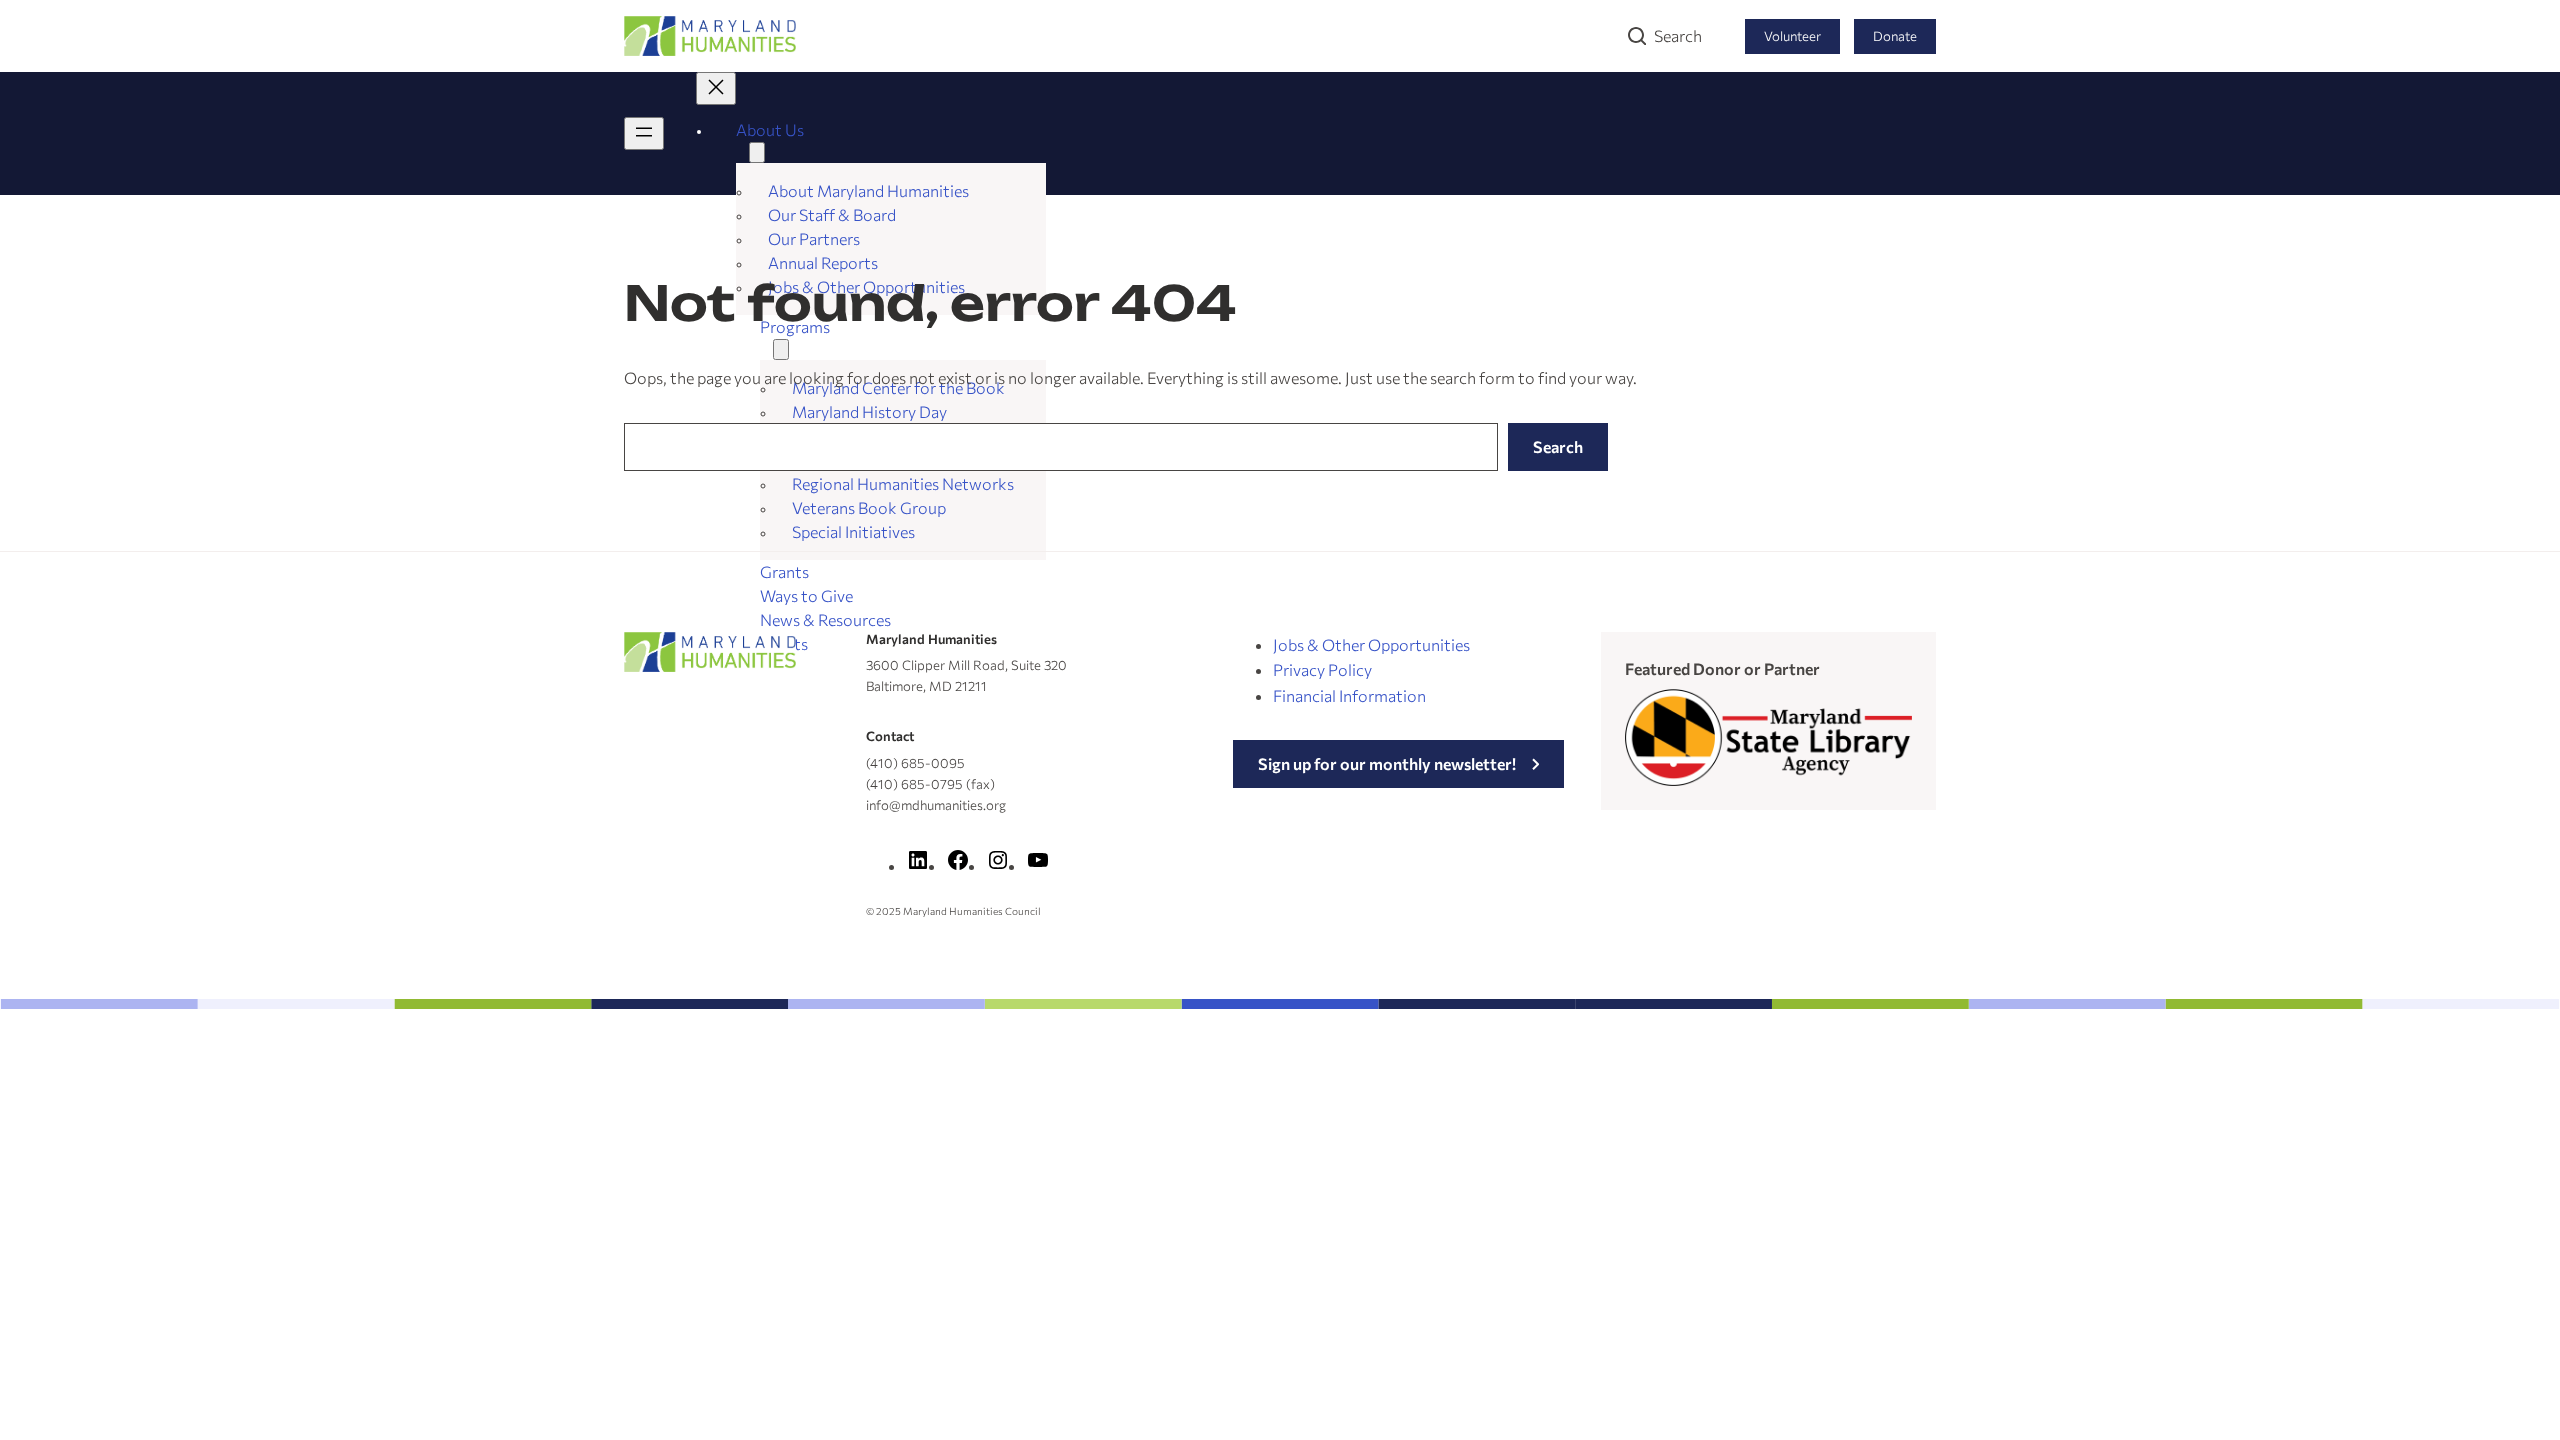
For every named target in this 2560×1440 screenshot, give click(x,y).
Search (1678, 35)
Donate (1895, 36)
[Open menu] (644, 133)
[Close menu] (716, 88)
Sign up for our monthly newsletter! (1387, 763)
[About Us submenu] (757, 152)
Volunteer (1792, 36)
